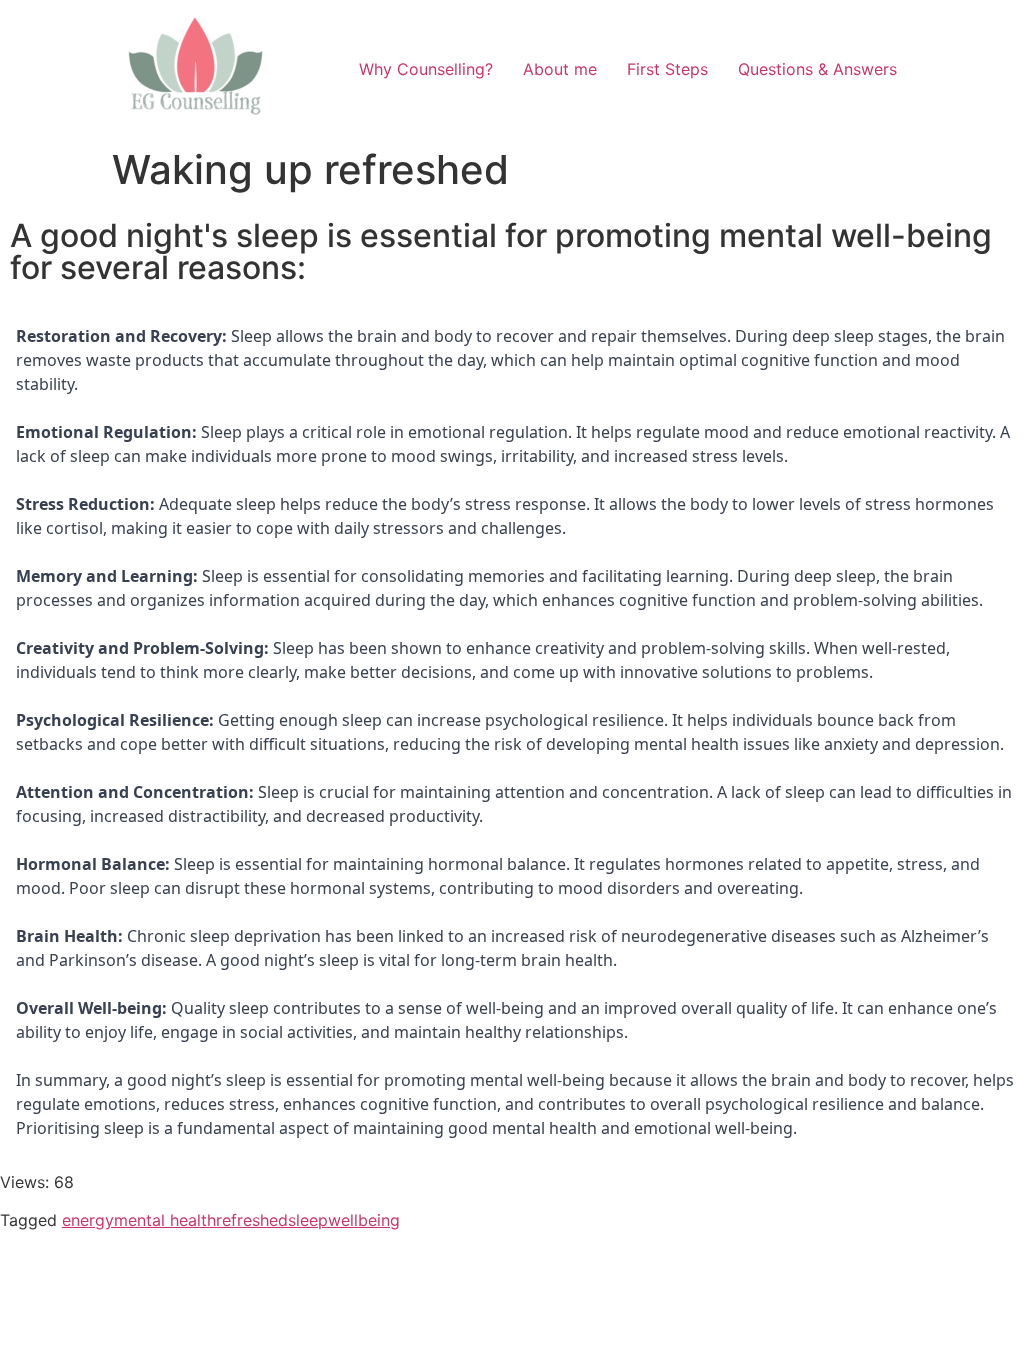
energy (88, 1220)
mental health (165, 1220)
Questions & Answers (817, 69)
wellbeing (364, 1220)
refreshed (252, 1220)
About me (560, 69)
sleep (308, 1220)
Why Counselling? (426, 69)
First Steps (667, 69)
